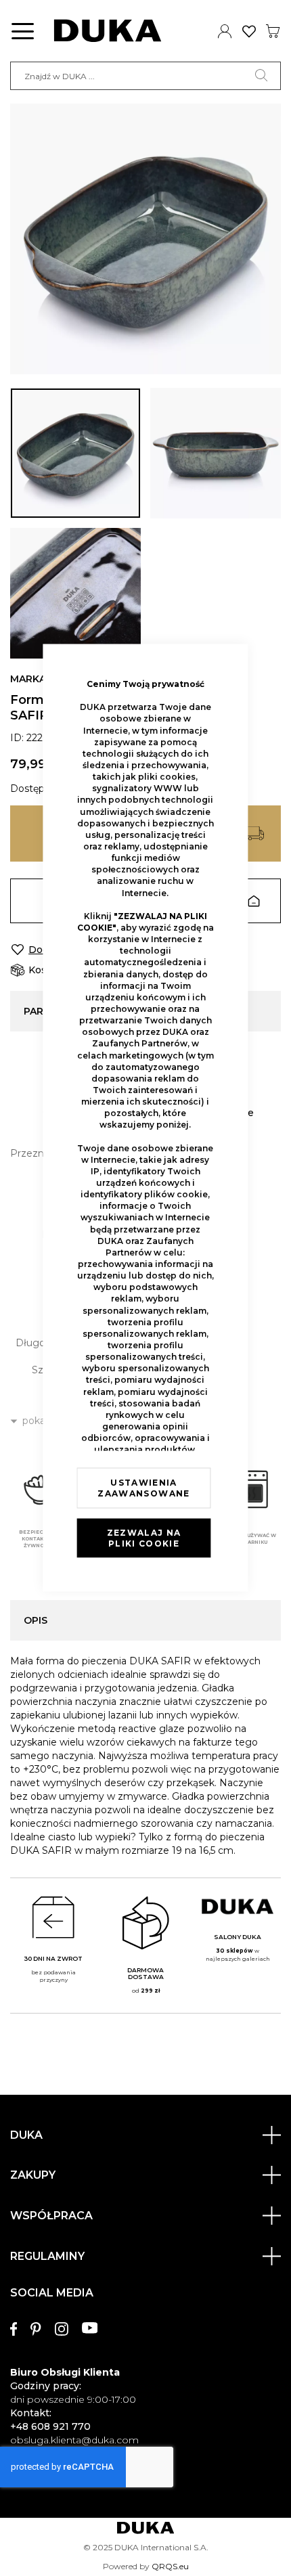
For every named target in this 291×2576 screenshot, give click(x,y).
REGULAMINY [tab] (47, 2256)
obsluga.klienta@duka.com (74, 2440)
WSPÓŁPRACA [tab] (51, 2216)
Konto (225, 31)
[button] (75, 453)
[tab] (145, 2360)
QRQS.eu (170, 2566)
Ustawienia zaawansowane (143, 1487)
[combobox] (145, 76)
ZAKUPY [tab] (33, 2175)
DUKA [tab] (26, 2135)
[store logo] (108, 31)
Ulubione (249, 31)
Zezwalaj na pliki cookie (144, 1537)
